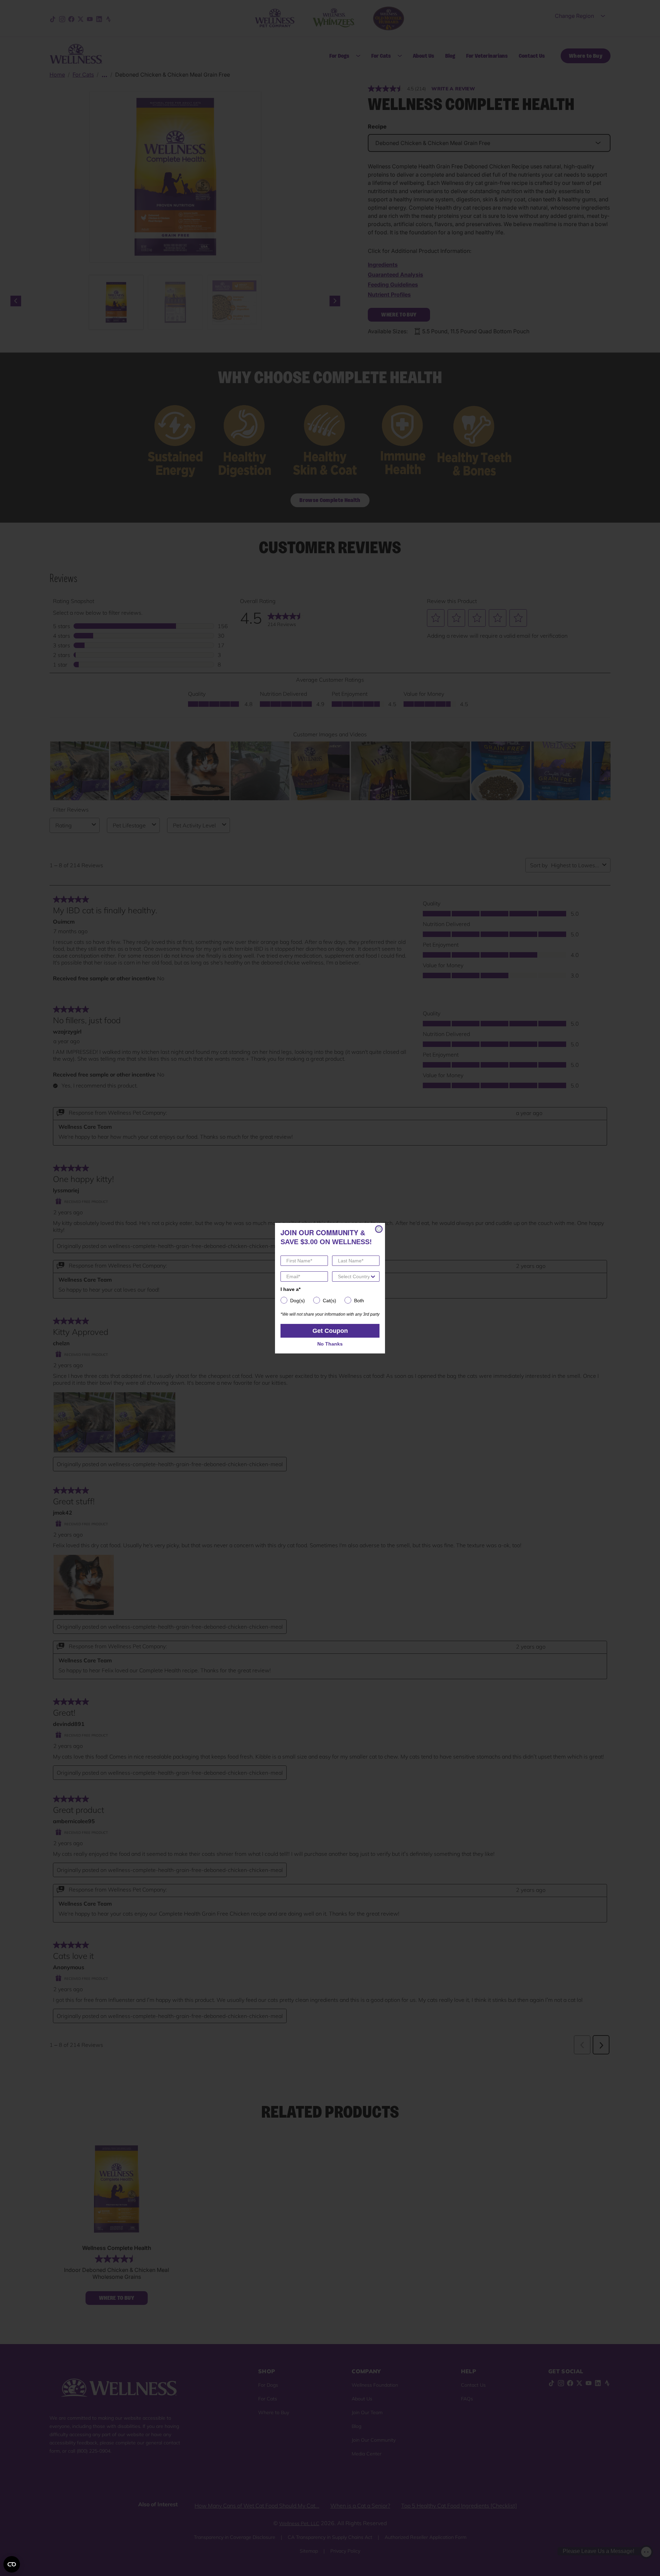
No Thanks (330, 1344)
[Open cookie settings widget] (12, 2564)
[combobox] (354, 1276)
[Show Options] (373, 1276)
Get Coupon (330, 1331)
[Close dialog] (379, 1229)
